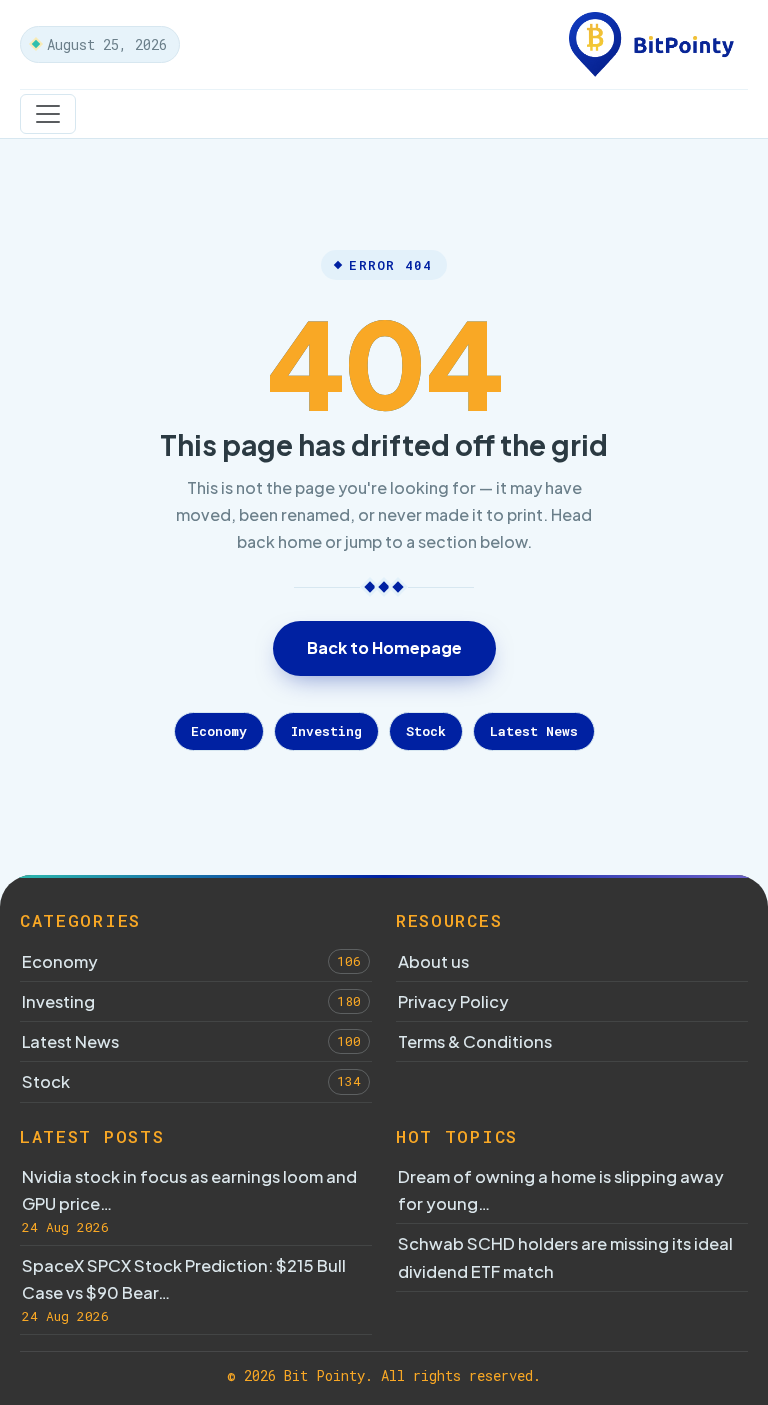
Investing (326, 731)
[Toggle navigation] (48, 114)
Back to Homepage (384, 647)
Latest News (534, 731)
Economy (219, 731)
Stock (426, 731)
